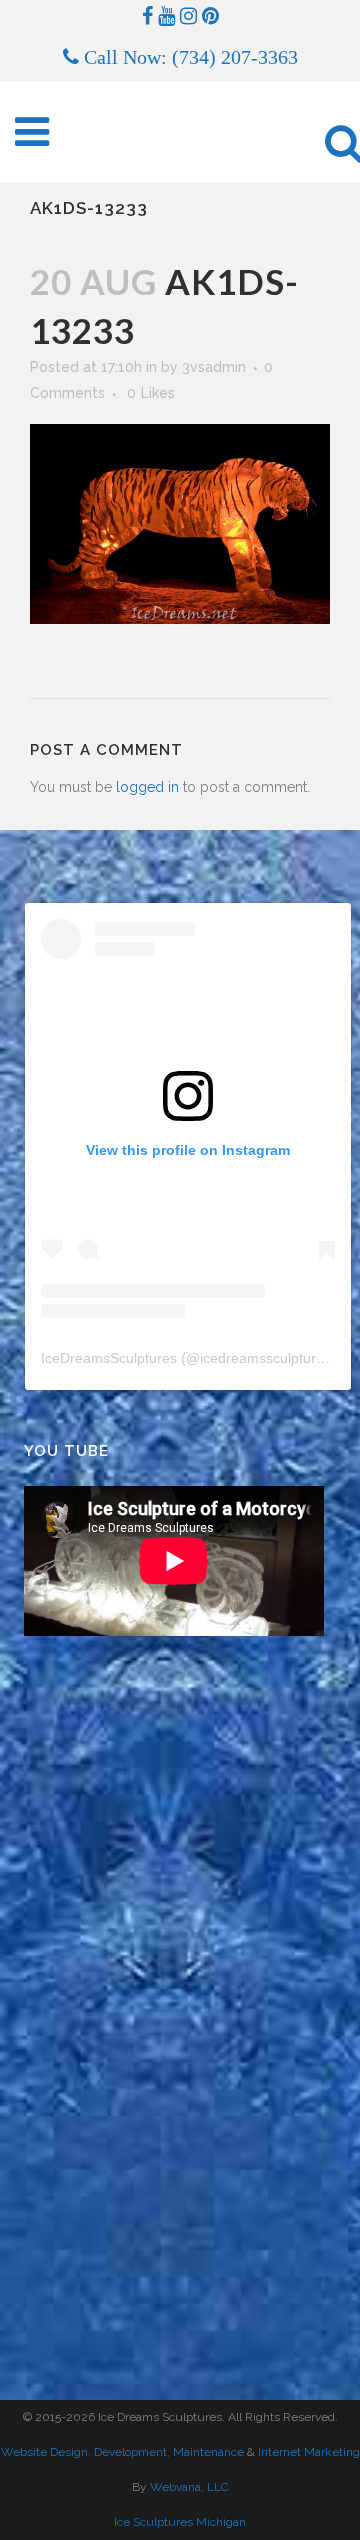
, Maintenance (205, 2452)
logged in (147, 787)
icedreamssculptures (265, 1358)
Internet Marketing (307, 2452)
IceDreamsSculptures (109, 1358)
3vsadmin (214, 367)
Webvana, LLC (189, 2487)
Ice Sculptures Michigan (180, 2522)
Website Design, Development (84, 2452)
